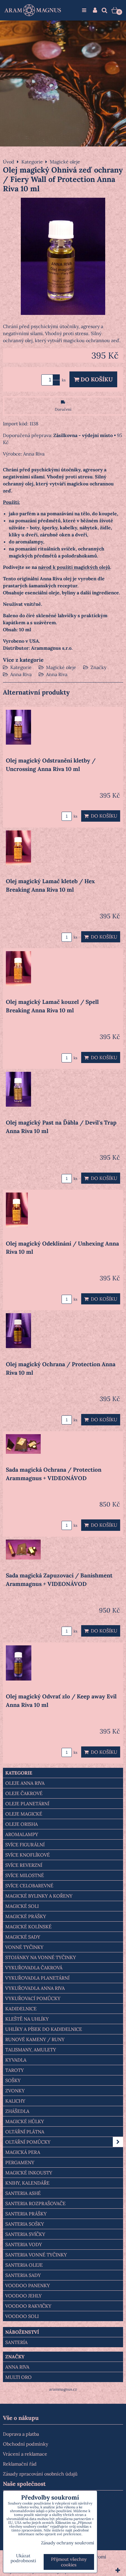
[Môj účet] (95, 10)
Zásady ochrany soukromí (68, 2543)
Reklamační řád (20, 2464)
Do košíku (96, 379)
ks (75, 816)
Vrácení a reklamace (25, 2454)
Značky (98, 667)
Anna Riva (21, 674)
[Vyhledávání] (104, 10)
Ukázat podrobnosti (23, 2558)
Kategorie (21, 667)
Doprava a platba (21, 2434)
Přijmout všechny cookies (69, 2562)
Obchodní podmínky (25, 2444)
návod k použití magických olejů (74, 567)
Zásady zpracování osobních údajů (40, 2474)
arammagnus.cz (63, 2389)
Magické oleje (61, 667)
